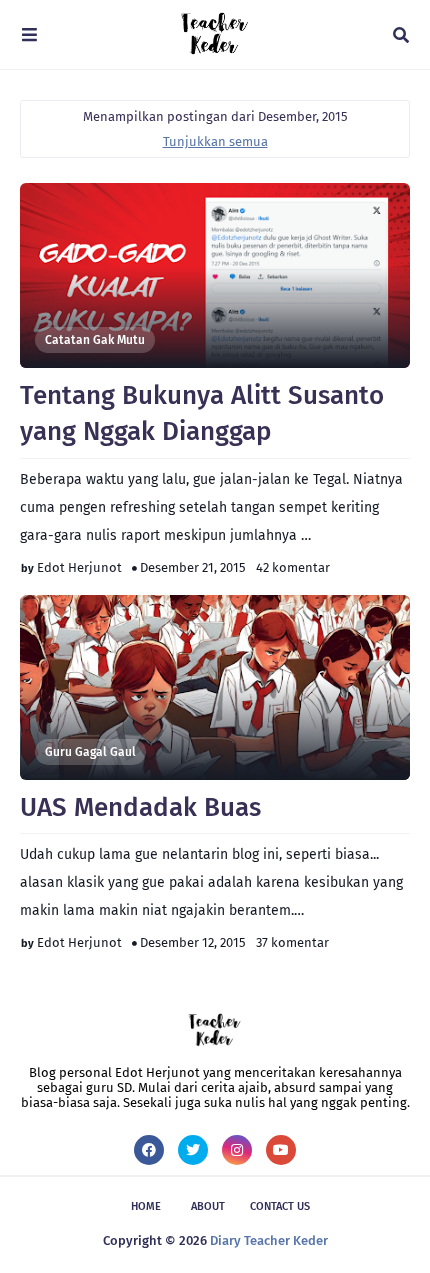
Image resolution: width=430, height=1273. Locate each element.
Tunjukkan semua (215, 141)
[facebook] (149, 1150)
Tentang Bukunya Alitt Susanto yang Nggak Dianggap (202, 413)
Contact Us (280, 1206)
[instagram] (237, 1150)
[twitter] (193, 1150)
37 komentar (292, 942)
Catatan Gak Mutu (95, 340)
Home (146, 1206)
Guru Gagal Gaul (90, 752)
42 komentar (293, 567)
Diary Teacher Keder (269, 1240)
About (208, 1206)
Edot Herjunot (79, 567)
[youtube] (281, 1150)
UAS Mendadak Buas (140, 807)
